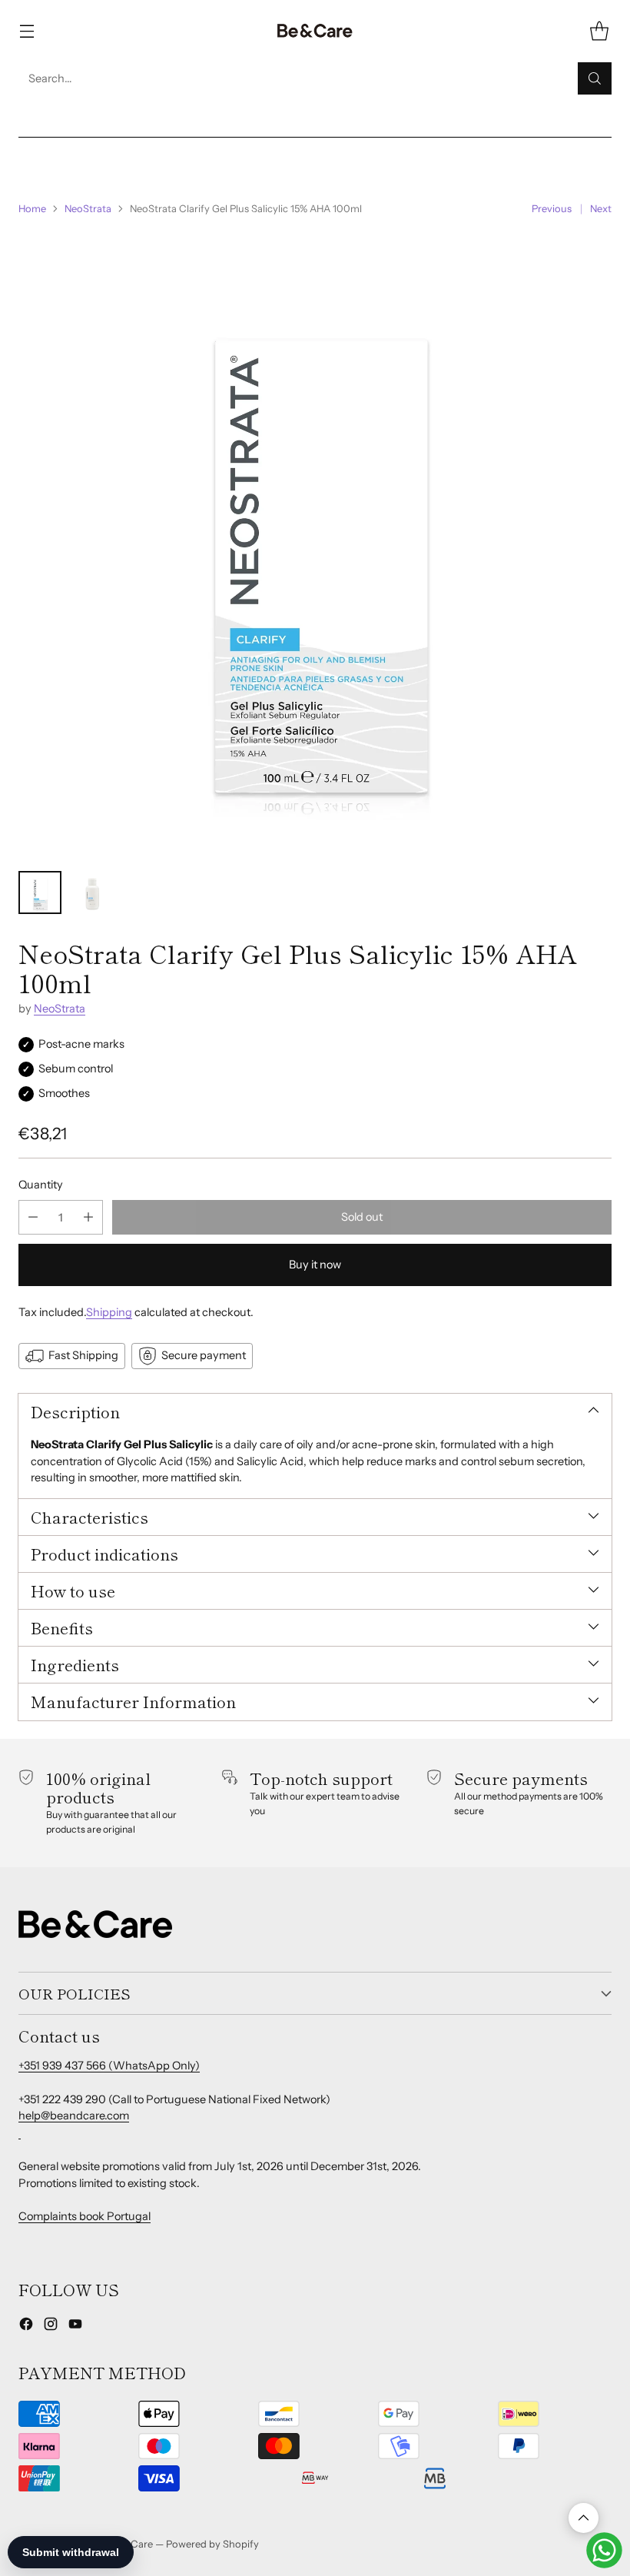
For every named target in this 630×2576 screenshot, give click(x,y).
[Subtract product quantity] (33, 1217)
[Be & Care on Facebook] (26, 2327)
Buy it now (315, 1265)
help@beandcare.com (74, 2116)
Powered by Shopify (212, 2544)
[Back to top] (584, 2518)
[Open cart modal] (599, 31)
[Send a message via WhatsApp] (604, 2550)
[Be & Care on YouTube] (75, 2327)
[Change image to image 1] (40, 892)
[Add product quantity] (88, 1217)
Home (32, 208)
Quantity (41, 1185)
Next (601, 208)
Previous (552, 208)
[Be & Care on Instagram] (51, 2327)
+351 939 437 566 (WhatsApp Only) (109, 2066)
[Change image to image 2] (92, 892)
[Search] (595, 78)
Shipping (109, 1312)
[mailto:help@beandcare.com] (20, 2132)
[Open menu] (27, 31)
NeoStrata (88, 208)
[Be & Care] (315, 31)
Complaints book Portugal (85, 2216)
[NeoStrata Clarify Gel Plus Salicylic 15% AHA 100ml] (315, 543)
